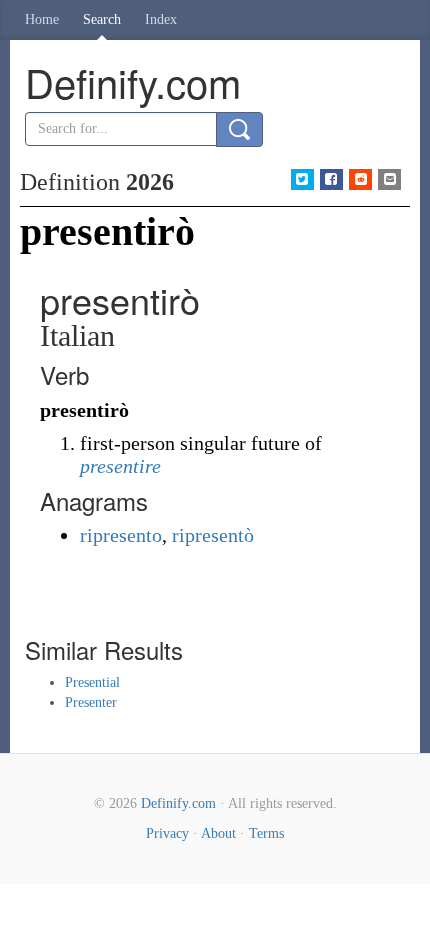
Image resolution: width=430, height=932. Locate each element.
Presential (92, 682)
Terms (266, 833)
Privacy (167, 833)
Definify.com (178, 803)
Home (42, 19)
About (218, 833)
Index (161, 19)
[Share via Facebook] (331, 179)
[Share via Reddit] (360, 179)
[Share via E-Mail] (389, 179)
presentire (120, 466)
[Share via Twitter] (302, 179)
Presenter (91, 702)
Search (102, 19)
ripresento (121, 535)
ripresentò (213, 535)
